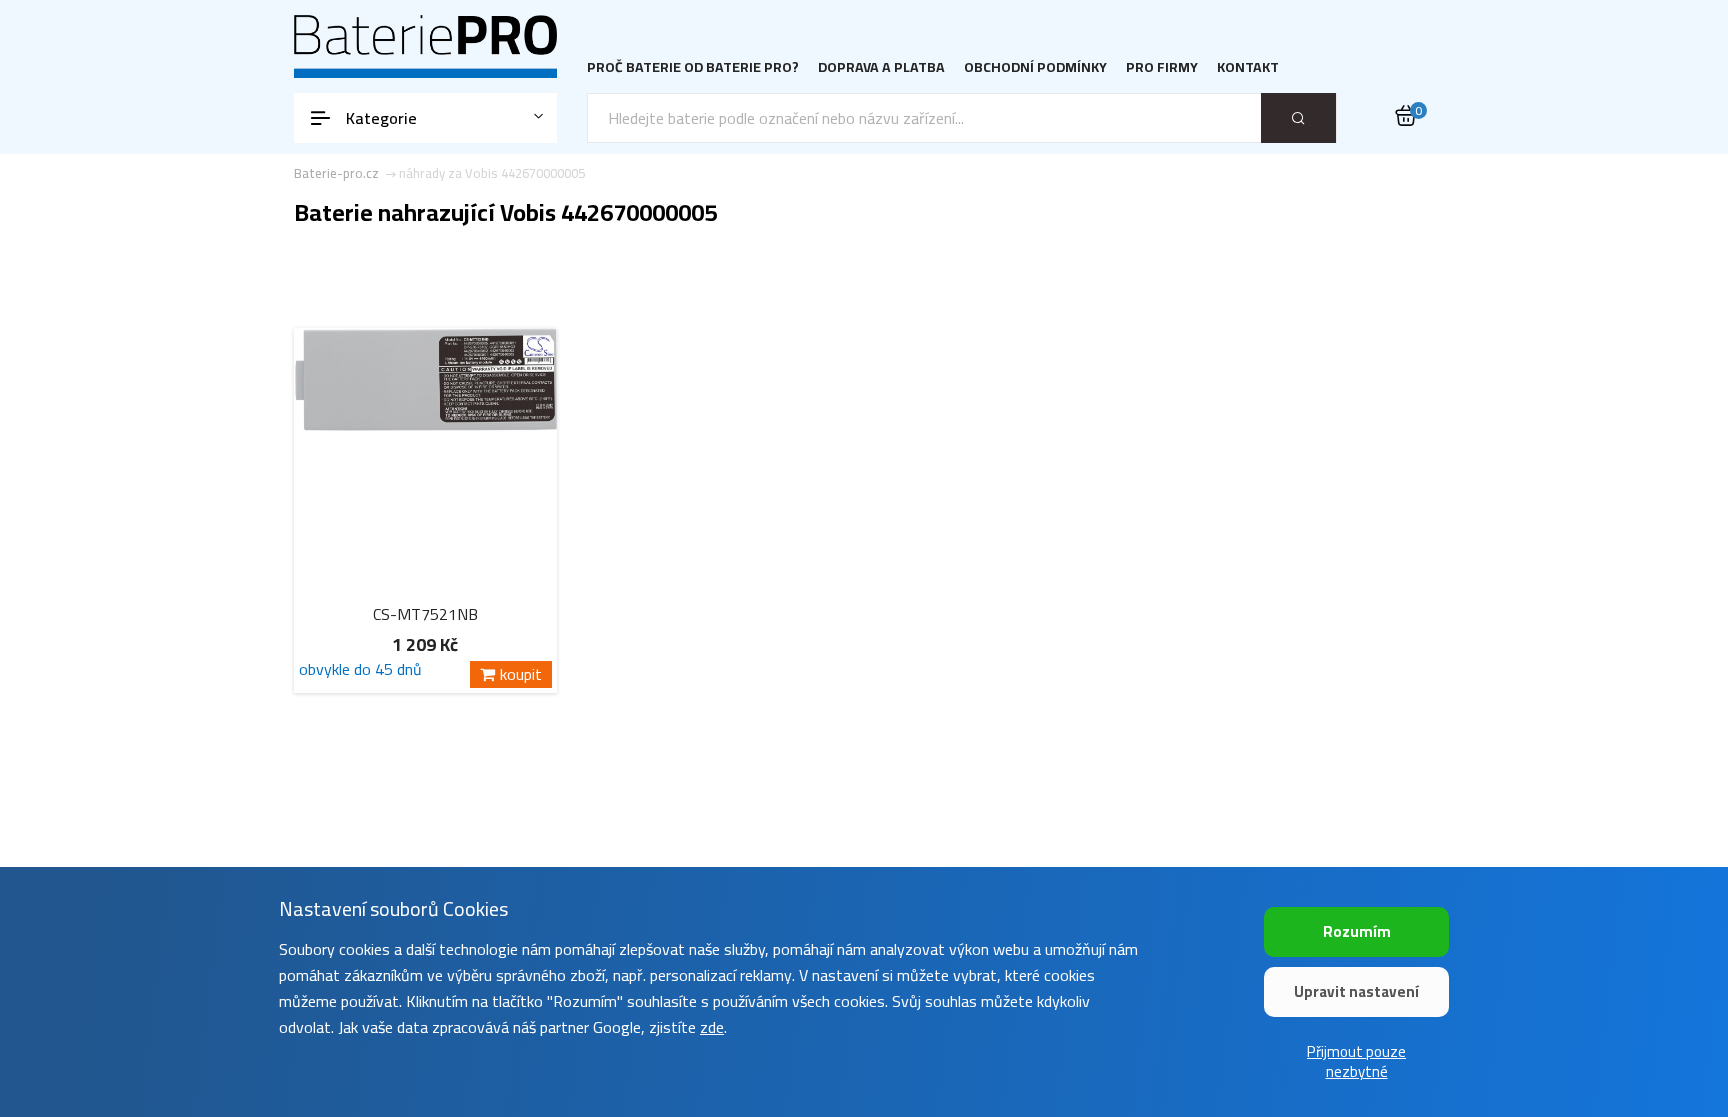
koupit (521, 674)
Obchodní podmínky (1035, 67)
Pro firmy (1162, 67)
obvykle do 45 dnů (360, 672)
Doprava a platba (881, 67)
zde (712, 1027)
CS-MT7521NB (425, 614)
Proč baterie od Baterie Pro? (693, 67)
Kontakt (1248, 67)
